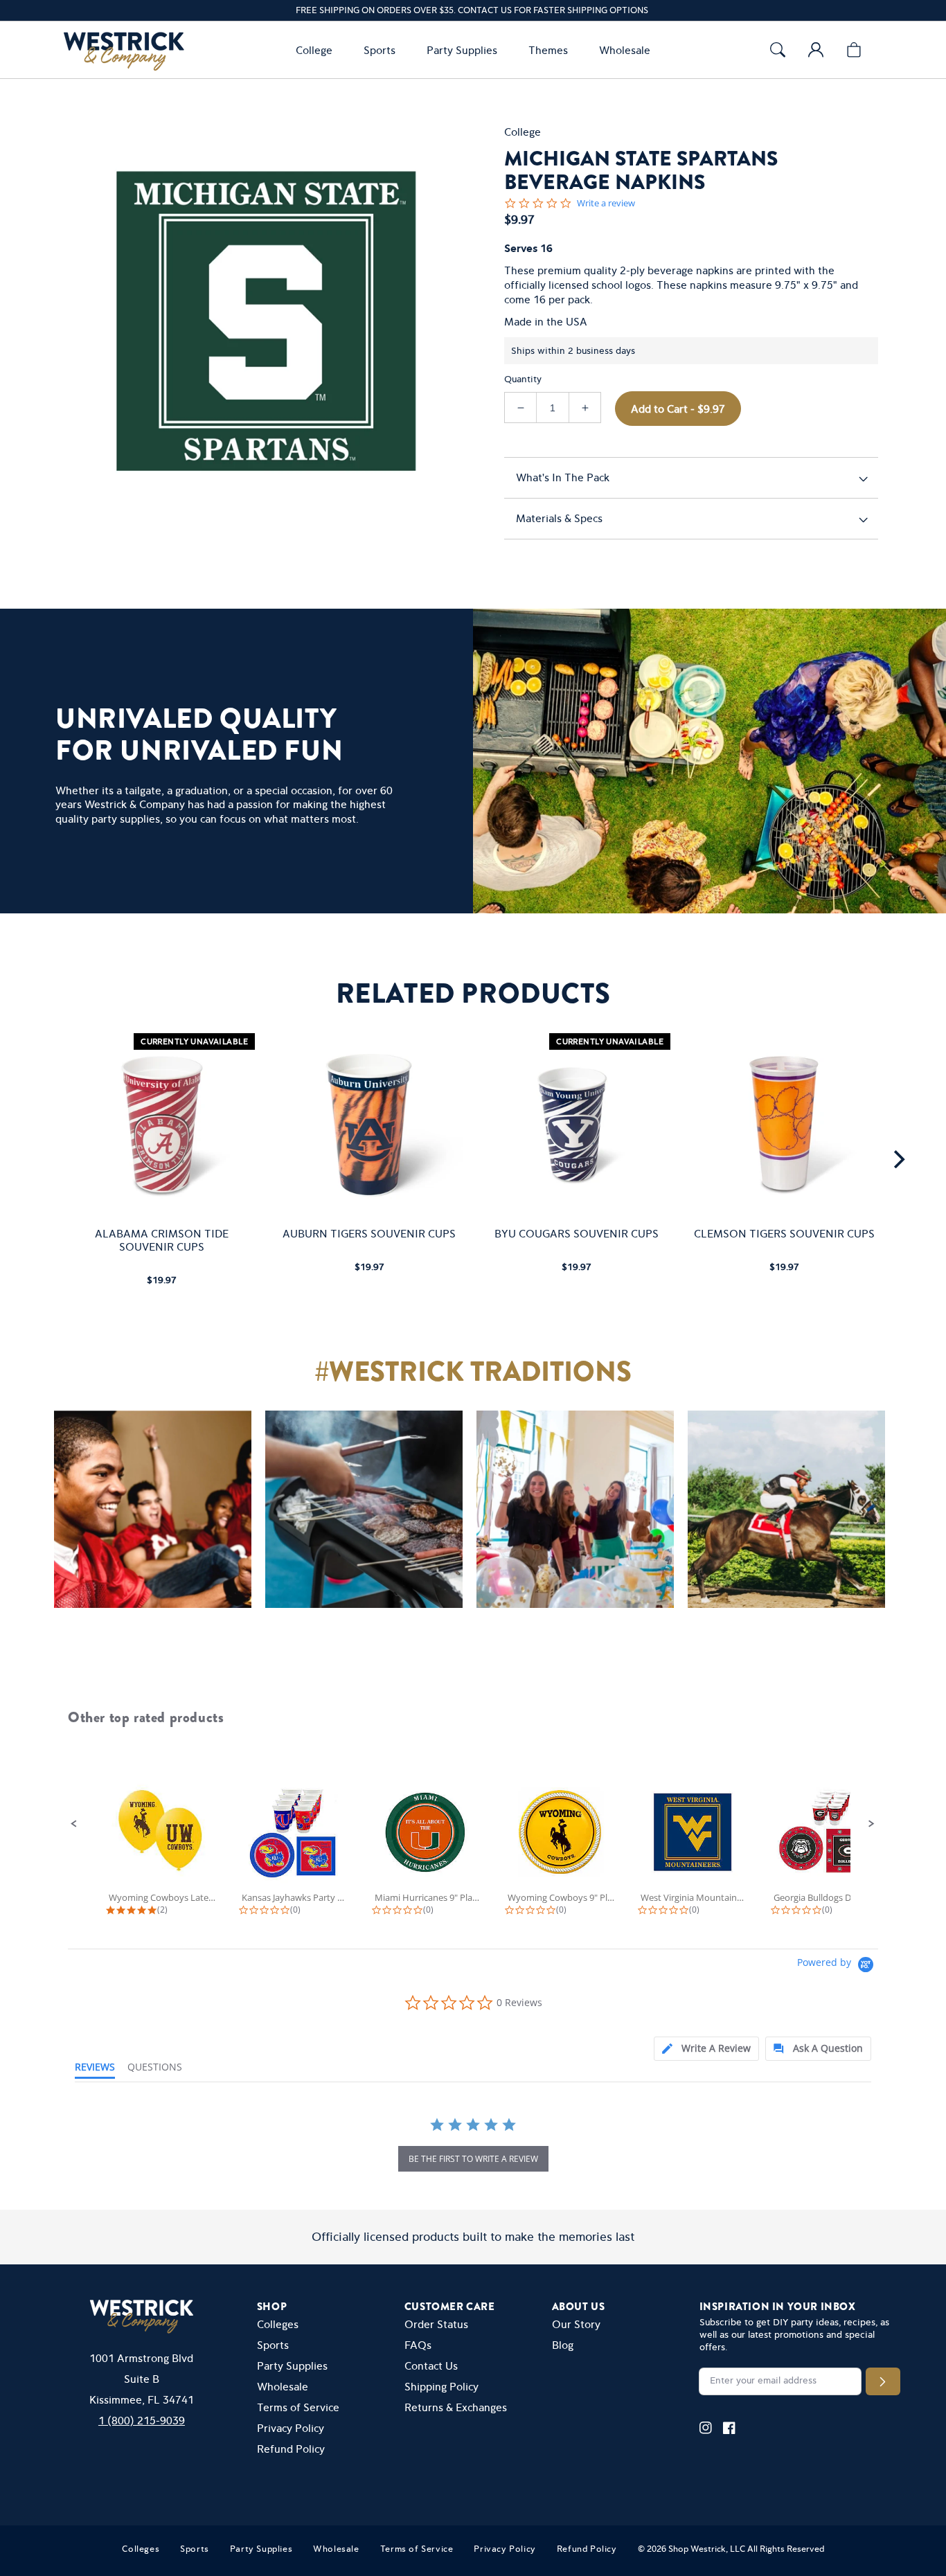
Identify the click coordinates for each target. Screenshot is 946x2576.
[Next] (898, 1159)
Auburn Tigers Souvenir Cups (369, 1234)
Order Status (436, 2324)
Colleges (278, 2324)
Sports (273, 2345)
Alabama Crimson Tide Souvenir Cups (162, 1240)
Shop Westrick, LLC (707, 2549)
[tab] (706, 2049)
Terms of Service (298, 2407)
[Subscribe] (883, 2381)
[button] (317, 50)
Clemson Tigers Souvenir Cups (784, 1234)
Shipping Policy (441, 2387)
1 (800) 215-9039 (142, 2421)
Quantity (523, 379)
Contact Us (431, 2366)
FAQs (418, 2345)
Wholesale (283, 2387)
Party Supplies (292, 2366)
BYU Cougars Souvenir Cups (577, 1234)
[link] (146, 1516)
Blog (563, 2345)
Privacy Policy (291, 2428)
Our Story (576, 2324)
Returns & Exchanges (456, 2407)
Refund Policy (291, 2449)
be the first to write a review (473, 2159)
